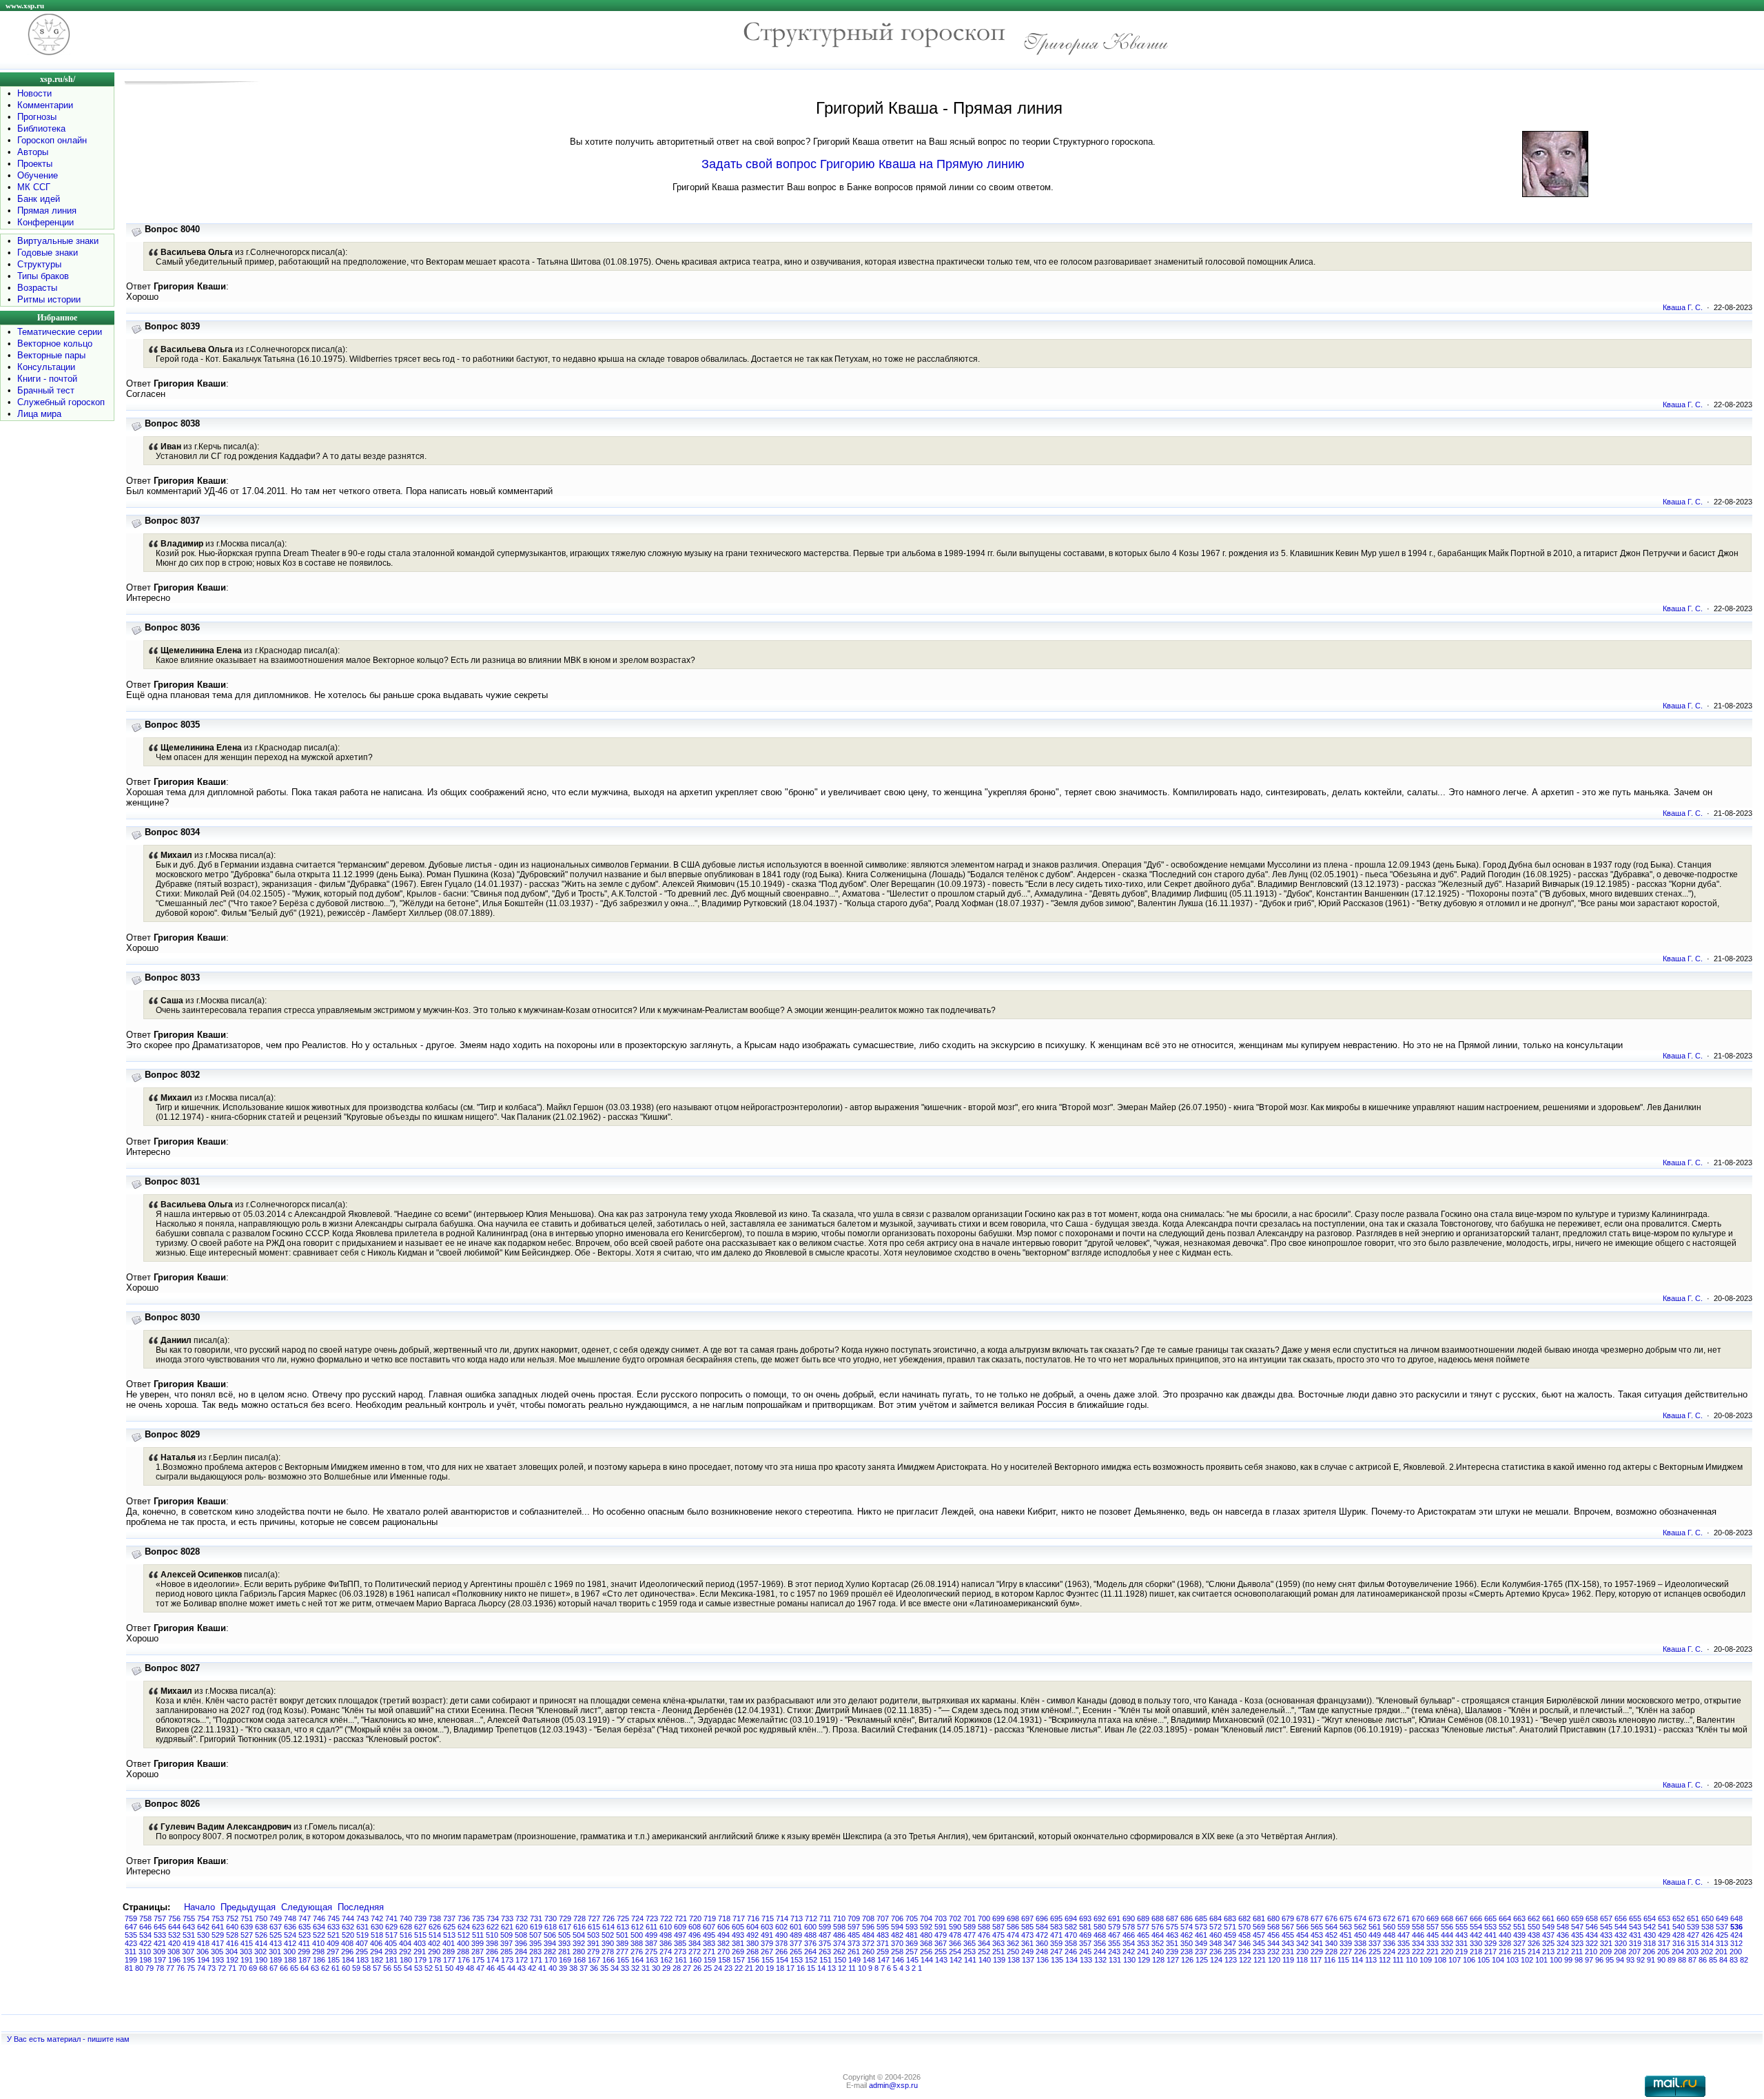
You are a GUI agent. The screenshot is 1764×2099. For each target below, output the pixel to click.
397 (506, 1943)
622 (493, 1927)
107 (1455, 1960)
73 (212, 1968)
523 (305, 1935)
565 (1317, 1927)
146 (898, 1960)
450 (1360, 1935)
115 (1343, 1960)
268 (752, 1952)
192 (232, 1960)
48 (470, 1968)
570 (1244, 1927)
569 (1259, 1927)
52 (429, 1968)
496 (695, 1935)
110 (1412, 1960)
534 (145, 1935)
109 (1426, 1960)
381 (738, 1943)
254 (955, 1952)
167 (594, 1960)
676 (1331, 1918)
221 (1433, 1952)
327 (1519, 1943)
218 (1476, 1952)
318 (1650, 1943)
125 (1202, 1960)
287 (478, 1952)
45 (501, 1968)
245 (1085, 1952)
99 (1568, 1960)
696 (1042, 1918)
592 (926, 1927)
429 (1664, 1935)
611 (652, 1927)
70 (243, 1968)
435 (1577, 1935)
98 (1579, 1960)
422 (145, 1943)
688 (1158, 1918)
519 (362, 1935)
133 (1086, 1960)
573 (1201, 1927)
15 (811, 1968)
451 (1346, 1935)
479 (941, 1935)
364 (984, 1943)
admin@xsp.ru (893, 2085)
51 (439, 1968)
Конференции (45, 222)
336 (1389, 1943)
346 (1244, 1943)
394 (550, 1943)
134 (1071, 1960)
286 (492, 1952)
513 (449, 1935)
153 (797, 1960)
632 (348, 1927)
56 (387, 1968)
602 (781, 1927)
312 (1736, 1943)
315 (1693, 1943)
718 (724, 1918)
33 (625, 1968)
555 (1462, 1927)
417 (218, 1943)
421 (160, 1943)
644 (174, 1927)
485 (854, 1935)
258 (897, 1952)
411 (304, 1943)
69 (253, 1968)
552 (1505, 1927)
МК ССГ (34, 187)
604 (752, 1927)
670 (1418, 1918)
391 (593, 1943)
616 (580, 1927)
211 (1577, 1952)
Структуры (39, 264)
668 (1447, 1918)
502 (608, 1935)
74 (201, 1968)
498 (666, 1935)
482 (897, 1935)
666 (1476, 1918)
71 (232, 1968)
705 (912, 1918)
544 (1621, 1927)
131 (1115, 1960)
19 (770, 1968)
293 (391, 1952)
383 (709, 1943)
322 (1592, 1943)
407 (362, 1943)
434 (1592, 1935)
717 (739, 1918)
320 (1621, 1943)
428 (1679, 1935)
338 (1360, 1943)
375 (825, 1943)
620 (522, 1927)
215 (1519, 1952)
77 (170, 1968)
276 (637, 1952)
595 (883, 1927)
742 (377, 1918)
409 (333, 1943)
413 (276, 1943)
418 (203, 1943)
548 (1563, 1927)
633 (334, 1927)
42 (532, 1968)
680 (1273, 1918)
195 (189, 1960)
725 (623, 1918)
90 (1661, 1960)
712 (811, 1918)
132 (1100, 1960)
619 (536, 1927)
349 (1201, 1943)
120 (1274, 1960)
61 (336, 1968)
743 (362, 1918)
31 (646, 1968)
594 (897, 1927)
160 (695, 1960)
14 (821, 1968)
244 (1100, 1952)
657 (1606, 1918)
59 (356, 1968)
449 (1375, 1935)
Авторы (33, 152)
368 (926, 1943)
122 (1245, 1960)
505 (564, 1935)
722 (666, 1918)
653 (1664, 1918)
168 (580, 1960)
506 (550, 1935)
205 (1663, 1952)
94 (1620, 1960)
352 (1158, 1943)
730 (551, 1918)
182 (377, 1960)
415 (247, 1943)
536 (1736, 1927)
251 (998, 1952)
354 (1129, 1943)
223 (1404, 1952)
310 (145, 1952)
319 (1635, 1943)
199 (131, 1960)
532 (174, 1935)
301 (275, 1952)
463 (1172, 1935)
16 (801, 1968)
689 (1143, 1918)
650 (1707, 1918)
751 (247, 1918)
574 (1187, 1927)
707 (883, 1918)
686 (1187, 1918)
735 (478, 1918)
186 (319, 1960)
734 (493, 1918)
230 (1302, 1952)
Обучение (38, 175)
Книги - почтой (47, 379)
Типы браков (43, 276)
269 (738, 1952)
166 (608, 1960)
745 (334, 1918)
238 (1187, 1952)
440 (1505, 1935)
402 (434, 1943)
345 (1259, 1943)
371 (883, 1943)
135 (1057, 1960)
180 (406, 1960)
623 (478, 1927)
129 (1144, 1960)
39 (563, 1968)
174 (493, 1960)
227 (1346, 1952)
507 (535, 1935)
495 (709, 1935)
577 (1143, 1927)
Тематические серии (60, 332)
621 (507, 1927)
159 (710, 1960)
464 (1158, 1935)
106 (1469, 1960)
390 (608, 1943)
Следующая (307, 1907)
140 (985, 1960)
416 (232, 1943)
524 (290, 1935)
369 (912, 1943)
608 (695, 1927)
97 (1589, 1960)
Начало (199, 1907)
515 (420, 1935)
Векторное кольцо (55, 344)
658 (1592, 1918)
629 (391, 1927)
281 (564, 1952)
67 (274, 1968)
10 (862, 1968)
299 (304, 1952)
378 (781, 1943)
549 (1548, 1927)
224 (1389, 1952)
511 (478, 1935)
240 (1158, 1952)
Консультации (46, 367)
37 (584, 1968)
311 (131, 1952)
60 (346, 1968)
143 (941, 1960)
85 (1713, 1960)
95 (1610, 1960)
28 (677, 1968)
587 (998, 1927)
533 (160, 1935)
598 (839, 1927)
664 (1505, 1918)
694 (1071, 1918)
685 (1201, 1918)
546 (1592, 1927)
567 (1288, 1927)
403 (420, 1943)
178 (435, 1960)
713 (797, 1918)
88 (1682, 1960)
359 (1056, 1943)
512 (464, 1935)
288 (463, 1952)
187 (305, 1960)
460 (1216, 1935)
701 (970, 1918)
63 (315, 1968)
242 (1129, 1952)
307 (188, 1952)
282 (550, 1952)
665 (1490, 1918)
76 (181, 1968)
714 (782, 1918)
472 (1042, 1935)
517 (391, 1935)
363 (998, 1943)
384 (695, 1943)
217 (1490, 1952)
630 (377, 1927)
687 (1172, 1918)
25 (708, 1968)
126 (1187, 1960)
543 (1635, 1927)
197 (160, 1960)
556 (1447, 1927)
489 (796, 1935)
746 (319, 1918)
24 (718, 1968)
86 (1703, 1960)
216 (1505, 1952)
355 (1114, 1943)
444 (1447, 1935)
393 (564, 1943)
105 (1484, 1960)
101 (1541, 1960)
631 (362, 1927)
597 (854, 1927)
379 (767, 1943)
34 (615, 1968)
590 (955, 1927)
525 (276, 1935)
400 (463, 1943)
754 (203, 1918)
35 (604, 1968)
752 (232, 1918)
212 (1563, 1952)
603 (767, 1927)
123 (1231, 1960)
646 (145, 1927)
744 (348, 1918)
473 (1027, 1935)
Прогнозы (37, 117)
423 (131, 1943)
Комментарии (45, 105)
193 (218, 1960)
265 (796, 1952)
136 (1043, 1960)
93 (1630, 1960)
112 (1385, 1960)
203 (1692, 1952)
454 (1302, 1935)
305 (217, 1952)
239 (1172, 1952)
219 (1462, 1952)
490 (781, 1935)
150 (840, 1960)
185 (334, 1960)
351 (1172, 1943)
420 (174, 1943)
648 (1736, 1918)
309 (159, 1952)
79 (150, 1968)
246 (1071, 1952)
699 (998, 1918)
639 (247, 1927)
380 (752, 1943)
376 (810, 1943)
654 (1650, 1918)
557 (1433, 1927)
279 (593, 1952)
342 (1302, 1943)
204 (1678, 1952)
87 (1692, 1960)
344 (1273, 1943)
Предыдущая (248, 1907)
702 (955, 1918)
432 (1621, 1935)
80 (139, 1968)
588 (984, 1927)
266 (781, 1952)
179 (420, 1960)
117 (1316, 1960)
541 (1664, 1927)
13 (832, 1968)
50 (449, 1968)
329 (1490, 1943)
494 (724, 1935)
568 (1273, 1927)
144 (927, 1960)
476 (984, 1935)
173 (507, 1960)
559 (1404, 1927)
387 (651, 1943)
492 (752, 1935)
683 (1230, 1918)
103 (1512, 1960)
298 (318, 1952)
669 (1433, 1918)
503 (593, 1935)
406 (376, 1943)
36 (594, 1968)
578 (1129, 1927)
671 (1404, 1918)
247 (1056, 1952)
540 (1679, 1927)
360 (1042, 1943)
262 (839, 1952)
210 (1591, 1952)
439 (1519, 1935)
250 (1013, 1952)
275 (651, 1952)
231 (1288, 1952)
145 (912, 1960)
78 (160, 1968)
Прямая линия (47, 211)
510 (492, 1935)
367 (941, 1943)
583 (1056, 1927)
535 (131, 1935)
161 (681, 1960)
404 (405, 1943)
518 (377, 1935)
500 (637, 1935)
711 (825, 1918)
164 (637, 1960)
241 (1143, 1952)
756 (174, 1918)
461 (1201, 1935)
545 (1606, 1927)
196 (174, 1960)
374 (839, 1943)
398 (492, 1943)
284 (521, 1952)
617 (565, 1927)
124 (1216, 1960)
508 (521, 1935)
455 (1288, 1935)
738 (435, 1918)
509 (506, 1935)
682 (1244, 1918)
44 (511, 1968)
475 (998, 1935)
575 (1172, 1927)
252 (984, 1952)
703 (941, 1918)
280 (579, 1952)
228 (1331, 1952)
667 (1462, 1918)
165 (623, 1960)
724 (637, 1918)
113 (1371, 1960)
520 (348, 1935)
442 (1476, 1935)
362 (1013, 1943)
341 (1317, 1943)
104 (1498, 1960)
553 (1490, 1927)
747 (305, 1918)
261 (854, 1952)
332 (1447, 1943)
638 (261, 1927)
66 (284, 1968)
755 (189, 1918)
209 (1606, 1952)
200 (1736, 1952)
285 (506, 1952)
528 (232, 1935)
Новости (34, 93)
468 (1100, 1935)
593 (912, 1927)
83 (1734, 1960)
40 (553, 1968)
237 (1201, 1952)
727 (594, 1918)
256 (926, 1952)
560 (1389, 1927)
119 (1288, 1960)
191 (247, 1960)
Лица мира (39, 414)
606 (724, 1927)
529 (218, 1935)
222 (1418, 1952)
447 (1404, 1935)
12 (842, 1968)
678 (1302, 1918)
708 (868, 1918)
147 (883, 1960)
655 (1635, 1918)
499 (651, 1935)
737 (449, 1918)
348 (1216, 1943)
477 (970, 1935)
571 (1230, 1927)
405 (391, 1943)
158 (724, 1960)
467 (1114, 1935)
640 (232, 1927)
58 (367, 1968)
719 (710, 1918)
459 (1230, 1935)
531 (189, 1935)
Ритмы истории (49, 299)
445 (1433, 1935)
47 (480, 1968)
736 (464, 1918)
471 (1056, 1935)
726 (608, 1918)
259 (883, 1952)
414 (261, 1943)
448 (1389, 1935)
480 (926, 1935)
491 (767, 1935)
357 (1085, 1943)
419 (189, 1943)
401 (449, 1943)
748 (290, 1918)
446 (1418, 1935)
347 (1230, 1943)
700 (984, 1918)
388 (637, 1943)
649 (1722, 1918)
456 (1273, 1935)
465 (1143, 1935)
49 (460, 1968)
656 (1621, 1918)
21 (749, 1968)
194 (203, 1960)
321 (1606, 1943)
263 (825, 1952)
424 (1736, 1935)
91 (1651, 1960)
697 (1027, 1918)
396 (521, 1943)
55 (398, 1968)
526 (261, 1935)
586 (1013, 1927)
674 (1360, 1918)
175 (478, 1960)
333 (1433, 1943)
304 (232, 1952)
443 (1462, 1935)
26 (697, 1968)
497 (680, 1935)
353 (1143, 1943)
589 (970, 1927)
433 (1606, 1935)
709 (854, 1918)
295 (362, 1952)
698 (1013, 1918)
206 (1649, 1952)
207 (1634, 1952)
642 (203, 1927)
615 (594, 1927)
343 (1288, 1943)
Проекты (35, 164)
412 (290, 1943)
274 (666, 1952)
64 (305, 1968)
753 (218, 1918)
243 (1114, 1952)
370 (897, 1943)
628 (406, 1927)
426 (1707, 1935)
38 (573, 1968)
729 (565, 1918)
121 (1260, 1960)
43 (522, 1968)
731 (536, 1918)
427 (1693, 1935)
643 (189, 1927)
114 (1357, 1960)
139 (999, 1960)
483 (883, 1935)
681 (1259, 1918)
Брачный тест (46, 390)
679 (1288, 1918)
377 (796, 1943)
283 (535, 1952)
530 (203, 1935)
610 (666, 1927)
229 (1317, 1952)
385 (680, 1943)
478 (955, 1935)
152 (811, 1960)
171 (536, 1960)
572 (1216, 1927)
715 (768, 1918)
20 (759, 1968)
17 (790, 1968)
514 (435, 1935)
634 (319, 1927)
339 (1346, 1943)
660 (1563, 1918)
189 (276, 1960)
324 (1563, 1943)
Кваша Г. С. (1683, 307)
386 (666, 1943)
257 (912, 1952)
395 (535, 1943)
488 (810, 1935)
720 (695, 1918)
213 (1548, 1952)
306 (203, 1952)
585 (1027, 1927)
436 (1563, 1935)
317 (1664, 1943)
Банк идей (39, 199)
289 (449, 1952)
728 (580, 1918)
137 (1028, 1960)
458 (1244, 1935)
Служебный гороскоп (61, 402)
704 (926, 1918)
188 (290, 1960)
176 (464, 1960)
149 (854, 1960)
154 (782, 1960)
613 (623, 1927)
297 (333, 1952)
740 (406, 1918)
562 (1360, 1927)
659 (1577, 1918)
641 (218, 1927)
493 (738, 1935)
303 (246, 1952)
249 (1027, 1952)
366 (955, 1943)
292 (405, 1952)
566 (1302, 1927)
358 (1071, 1943)
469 (1085, 1935)
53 (418, 1968)
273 (680, 1952)
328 (1505, 1943)
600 (810, 1927)
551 (1519, 1927)
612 (637, 1927)
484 (868, 1935)
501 (622, 1935)
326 (1534, 1943)
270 (724, 1952)
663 (1519, 1918)
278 (608, 1952)
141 (970, 1960)
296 (347, 1952)
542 (1650, 1927)
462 (1187, 1935)
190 (261, 1960)
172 (522, 1960)
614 (608, 1927)
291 (420, 1952)
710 (839, 1918)
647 (131, 1927)
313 (1722, 1943)
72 (222, 1968)
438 (1534, 1935)
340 (1331, 1943)
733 (507, 1918)
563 (1346, 1927)
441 (1490, 1935)
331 (1462, 1943)
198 (145, 1960)
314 (1707, 1943)
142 (956, 1960)
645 (160, 1927)
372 (868, 1943)
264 (810, 1952)
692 (1100, 1918)
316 (1679, 1943)
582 (1071, 1927)
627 (420, 1927)
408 (347, 1943)
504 (579, 1935)
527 (247, 1935)
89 (1672, 1960)
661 (1548, 1918)
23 (728, 1968)
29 (666, 1968)
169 (565, 1960)
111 (1398, 1960)
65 (294, 1968)
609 (680, 1927)
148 (869, 1960)
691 (1114, 1918)
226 (1360, 1952)
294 (376, 1952)
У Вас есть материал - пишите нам (68, 2039)
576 (1158, 1927)
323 (1577, 1943)
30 (656, 1968)
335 (1404, 1943)
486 (839, 1935)
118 (1302, 1960)
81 (129, 1968)
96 (1599, 1960)
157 (739, 1960)
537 (1722, 1927)
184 (348, 1960)
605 (738, 1927)
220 (1447, 1952)
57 (377, 1968)
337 (1375, 1943)
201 (1721, 1952)
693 (1085, 1918)
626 (435, 1927)
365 (970, 1943)
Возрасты (37, 288)
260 (868, 1952)
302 (260, 1952)
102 (1527, 1960)
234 (1244, 1952)
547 (1577, 1927)
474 (1013, 1935)
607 (709, 1927)
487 (825, 1935)
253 (970, 1952)
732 (522, 1918)
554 (1476, 1927)
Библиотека (41, 129)
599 (825, 1927)
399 (478, 1943)
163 (652, 1960)
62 (325, 1968)
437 (1548, 1935)
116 (1330, 1960)
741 (391, 1918)
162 (666, 1960)
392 (579, 1943)
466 (1129, 1935)
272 (695, 1952)
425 (1722, 1935)
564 (1331, 1927)
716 (753, 1918)
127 (1173, 1960)
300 (289, 1952)
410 (318, 1943)
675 (1346, 1918)
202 (1707, 1952)
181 (391, 1960)
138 (1014, 1960)
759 (131, 1918)
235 (1230, 1952)
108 (1440, 1960)
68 (263, 1968)
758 (145, 1918)
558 (1418, 1927)
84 (1723, 1960)
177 (449, 1960)
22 (739, 1968)
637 (276, 1927)
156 (753, 1960)
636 (290, 1927)
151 (825, 1960)
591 (941, 1927)
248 (1042, 1952)
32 (635, 1968)
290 (434, 1952)
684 (1216, 1918)
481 (912, 1935)
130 (1129, 1960)
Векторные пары (51, 355)
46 (491, 1968)
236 (1216, 1952)
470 (1071, 1935)
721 (681, 1918)
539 (1693, 1927)
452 (1331, 1935)
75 (191, 1968)
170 (551, 1960)
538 (1707, 1927)
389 (622, 1943)
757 (160, 1918)
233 (1259, 1952)
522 (319, 1935)
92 (1641, 1960)
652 (1679, 1918)
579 (1114, 1927)
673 (1375, 1918)
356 (1100, 1943)
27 (687, 1968)
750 (261, 1918)
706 (897, 1918)
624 (464, 1927)
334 (1418, 1943)
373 (854, 1943)
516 (406, 1935)
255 (941, 1952)
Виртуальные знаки (58, 241)
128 (1158, 1960)
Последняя (361, 1907)
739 (420, 1918)
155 (768, 1960)
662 (1534, 1918)
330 (1476, 1943)
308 (174, 1952)
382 (724, 1943)
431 (1635, 1935)
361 (1027, 1943)
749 (276, 1918)
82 (1744, 1960)
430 (1650, 1935)
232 (1273, 1952)
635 (305, 1927)
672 (1389, 1918)
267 (767, 1952)
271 (709, 1952)
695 (1056, 1918)
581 (1085, 1927)
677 (1317, 1918)
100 (1556, 1960)
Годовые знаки (48, 253)
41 (542, 1968)
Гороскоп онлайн (52, 140)
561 (1375, 1927)
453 (1317, 1935)
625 (449, 1927)
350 (1187, 1943)
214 (1534, 1952)
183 (362, 1960)
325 (1548, 1943)
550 (1534, 1927)
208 (1620, 1952)
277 (622, 1952)
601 (796, 1927)
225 (1375, 1952)
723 (652, 1918)
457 (1259, 1935)
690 (1129, 1918)
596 (868, 1927)
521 (334, 1935)
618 (551, 1927)
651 (1693, 1918)
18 (780, 1968)
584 (1042, 1927)
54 (408, 1968)
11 (852, 1968)
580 (1100, 1927)
